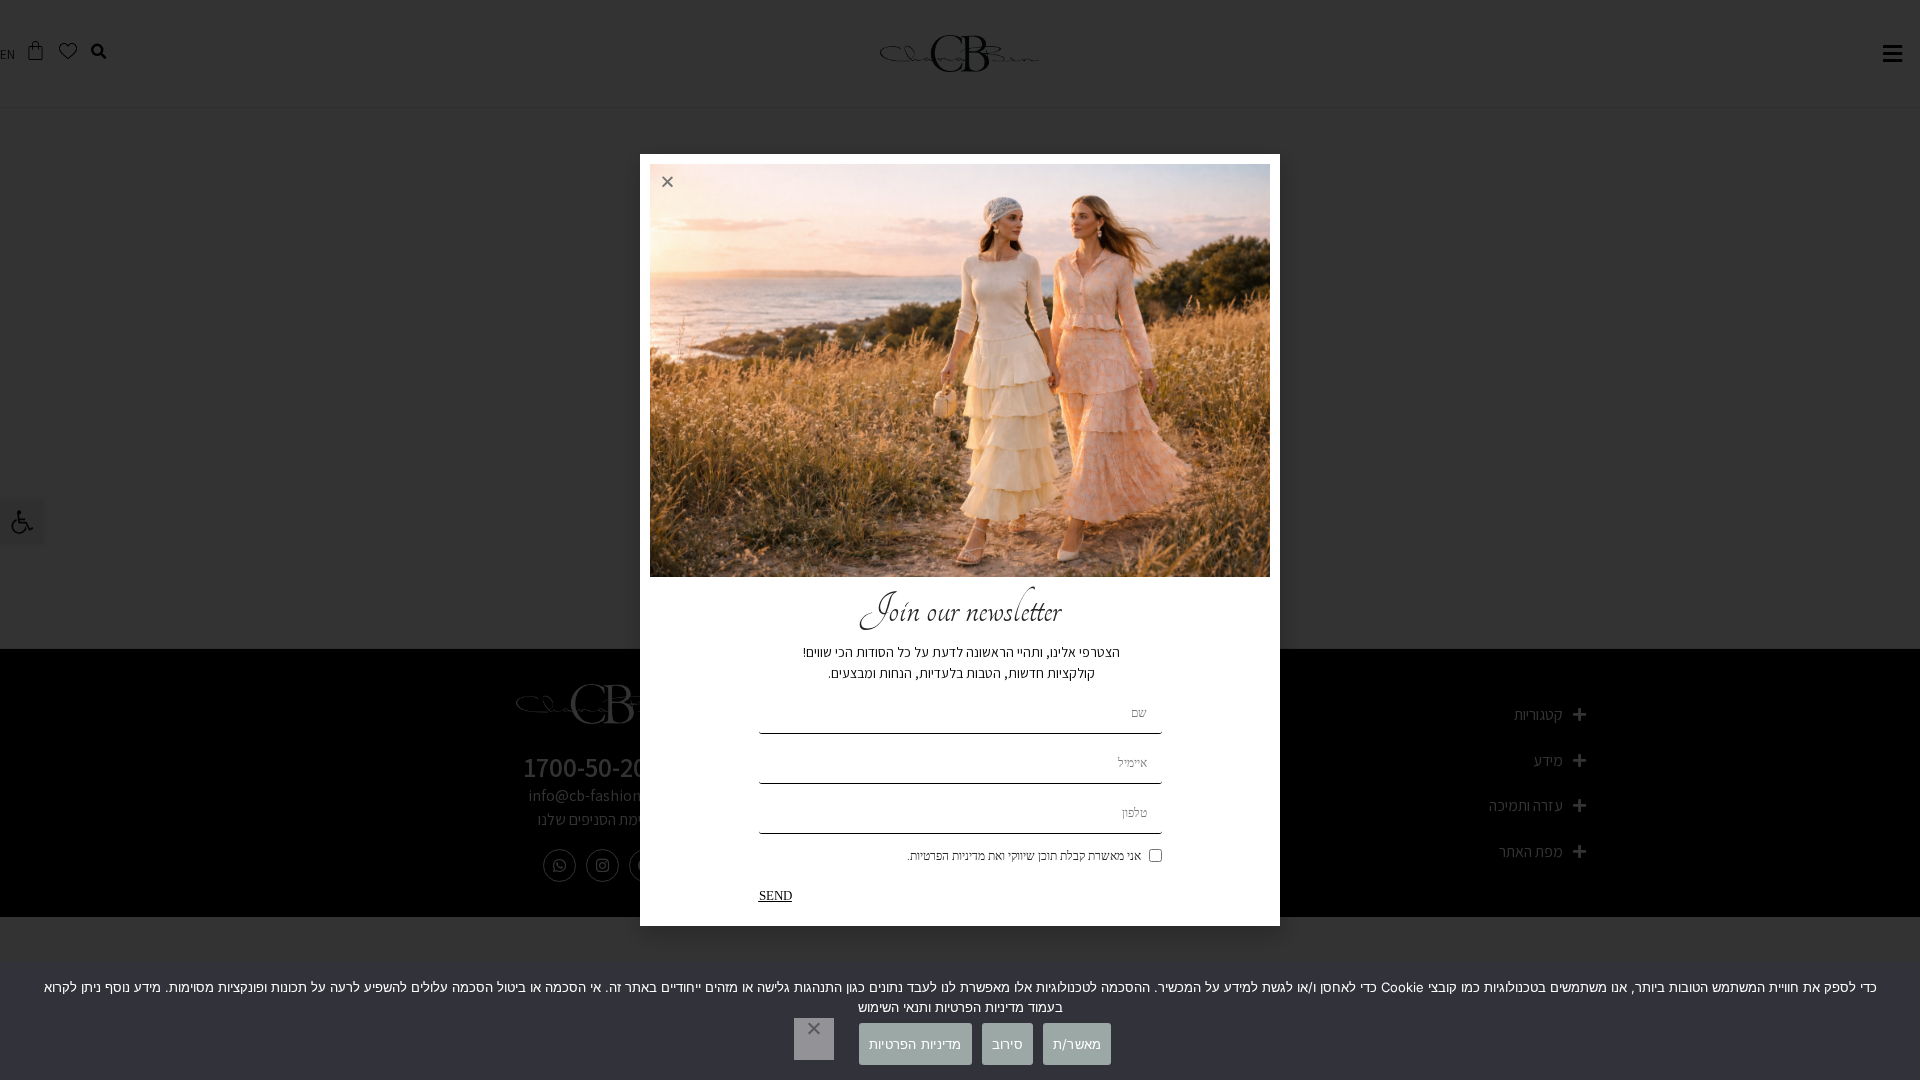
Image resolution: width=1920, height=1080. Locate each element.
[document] (960, 540)
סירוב (1007, 1044)
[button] (667, 181)
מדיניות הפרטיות (915, 1044)
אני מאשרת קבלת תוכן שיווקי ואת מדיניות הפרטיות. (1024, 856)
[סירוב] (814, 1039)
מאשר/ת (1077, 1044)
